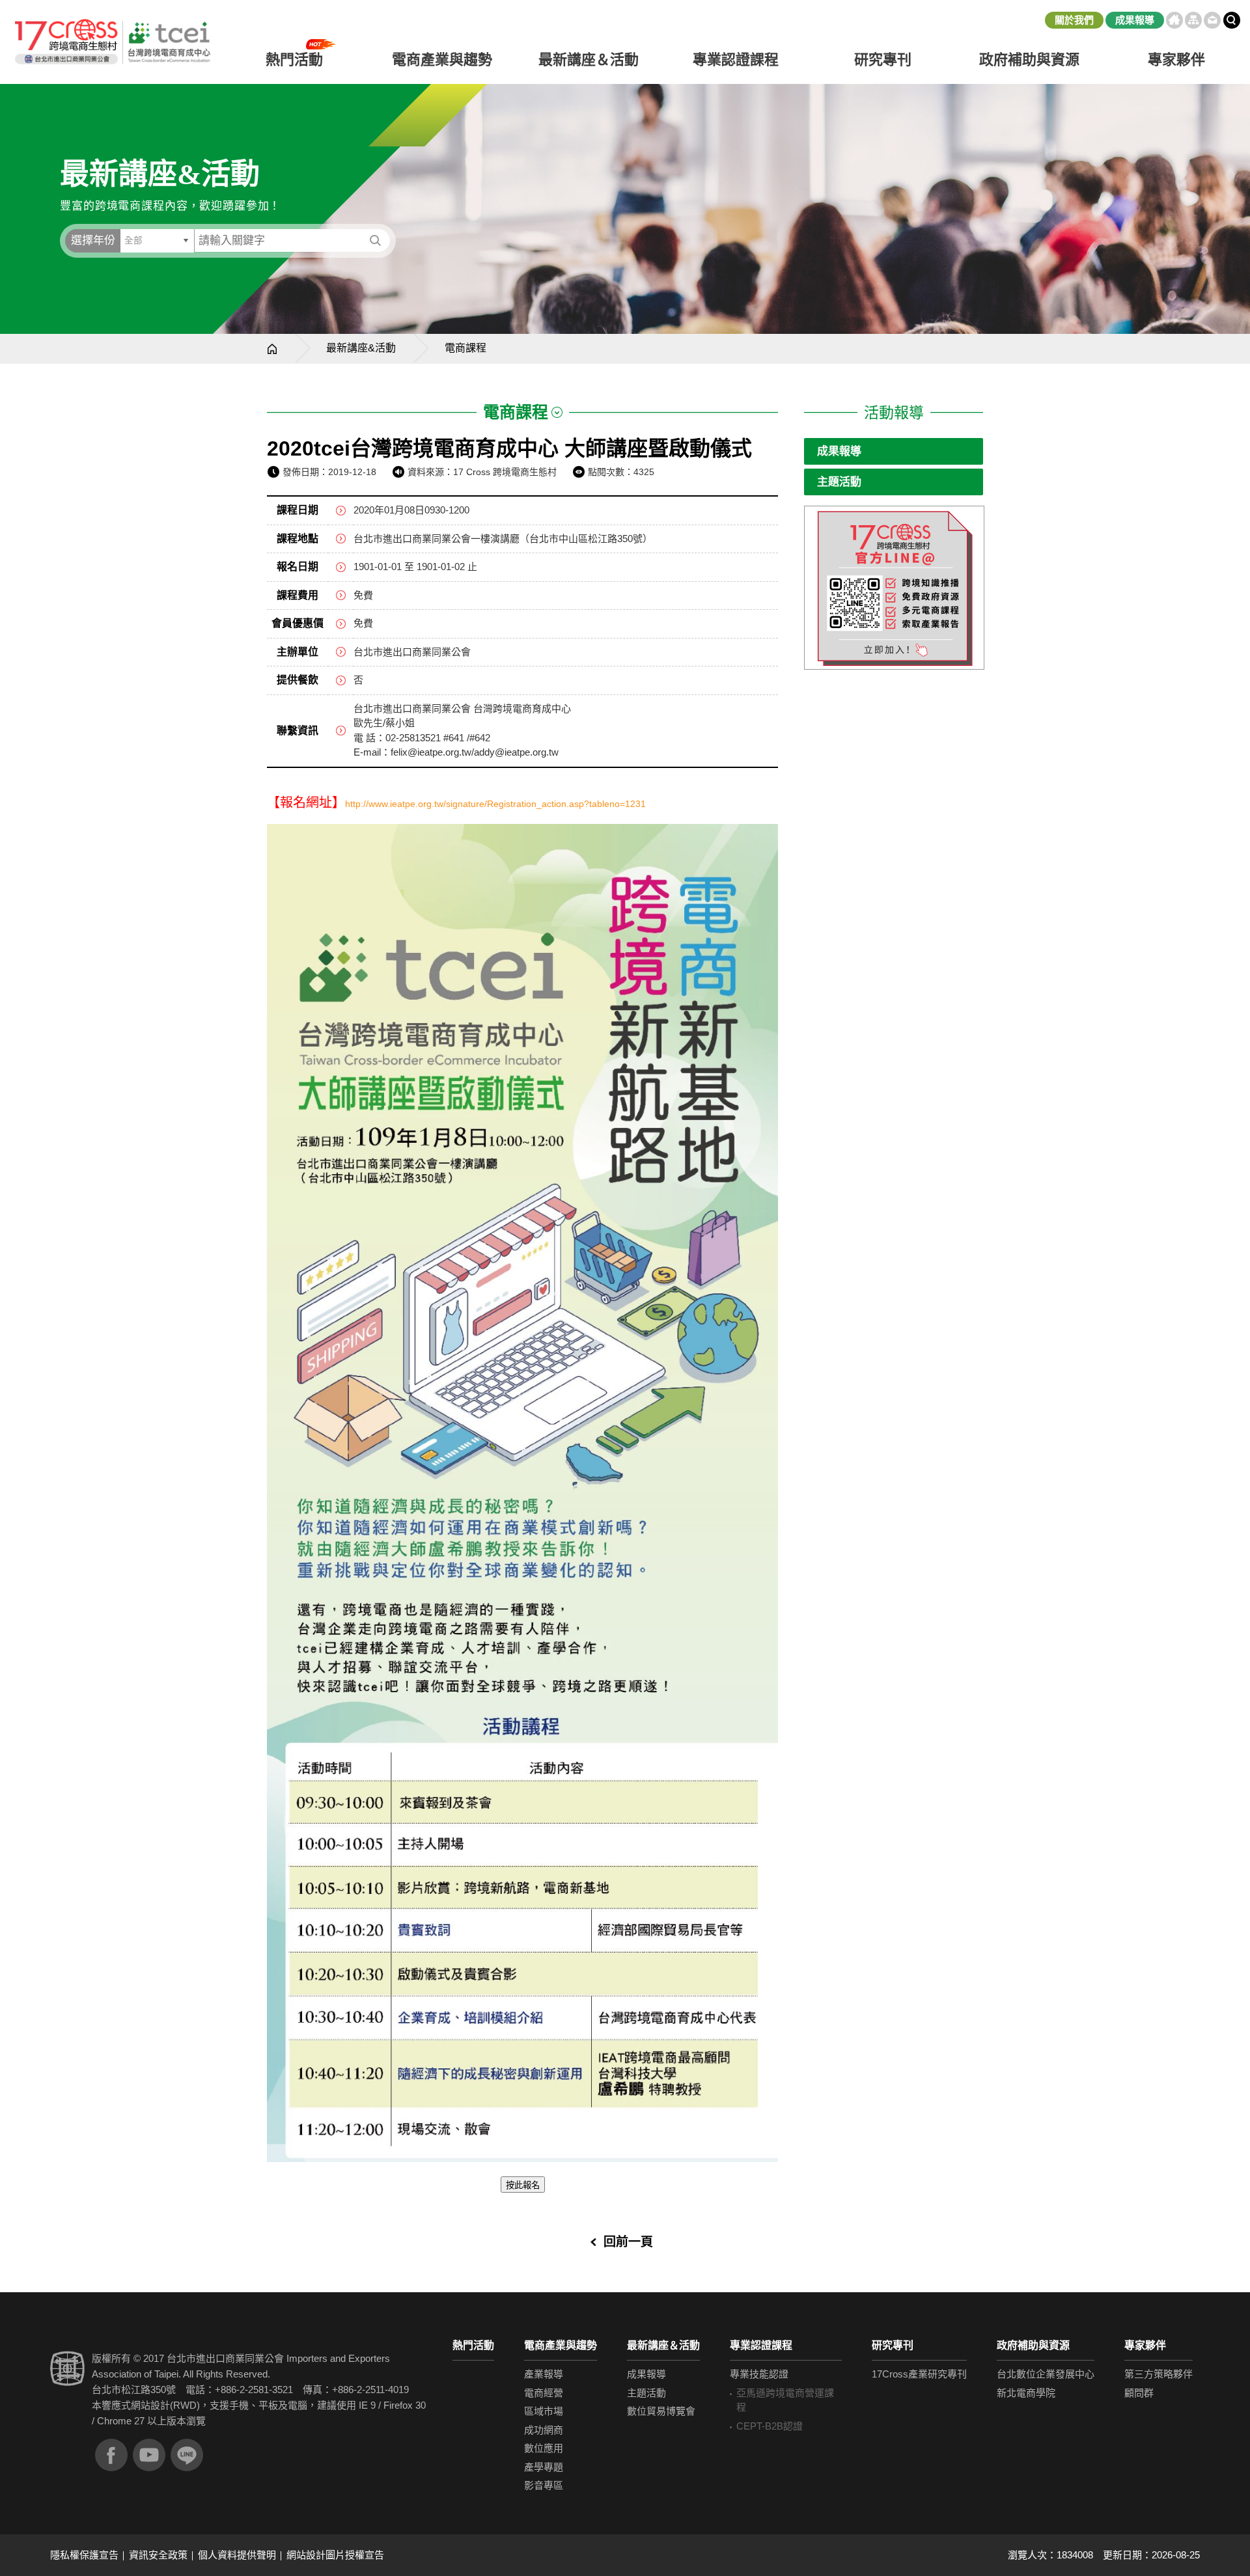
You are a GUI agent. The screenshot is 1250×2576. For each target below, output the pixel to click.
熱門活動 (473, 2345)
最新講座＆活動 (663, 2345)
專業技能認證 (759, 2374)
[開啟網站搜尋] (1232, 20)
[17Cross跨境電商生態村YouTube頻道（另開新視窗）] (149, 2455)
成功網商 (544, 2430)
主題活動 (839, 482)
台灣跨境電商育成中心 (112, 42)
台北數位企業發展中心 (1046, 2374)
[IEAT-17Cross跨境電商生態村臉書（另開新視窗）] (111, 2455)
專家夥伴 (1145, 2345)
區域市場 (544, 2411)
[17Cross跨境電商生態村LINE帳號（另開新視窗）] (187, 2455)
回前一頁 (628, 2242)
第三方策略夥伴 (1159, 2374)
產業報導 (544, 2374)
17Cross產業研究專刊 (919, 2374)
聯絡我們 (1212, 20)
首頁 (1174, 20)
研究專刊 (883, 60)
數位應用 (544, 2448)
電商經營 (544, 2393)
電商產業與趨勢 (561, 2345)
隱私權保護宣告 (84, 2555)
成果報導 (1135, 20)
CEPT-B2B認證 (770, 2426)
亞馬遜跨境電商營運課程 (785, 2400)
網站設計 (150, 2405)
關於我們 (1074, 20)
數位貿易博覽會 (661, 2411)
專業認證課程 (761, 2345)
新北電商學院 (1026, 2393)
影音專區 (544, 2485)
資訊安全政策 (158, 2555)
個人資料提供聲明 (237, 2555)
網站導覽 (1193, 20)
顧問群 (1139, 2393)
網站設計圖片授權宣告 (335, 2555)
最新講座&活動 (361, 348)
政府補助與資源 (1033, 2345)
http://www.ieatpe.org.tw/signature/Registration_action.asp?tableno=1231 (495, 804)
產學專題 (544, 2467)
